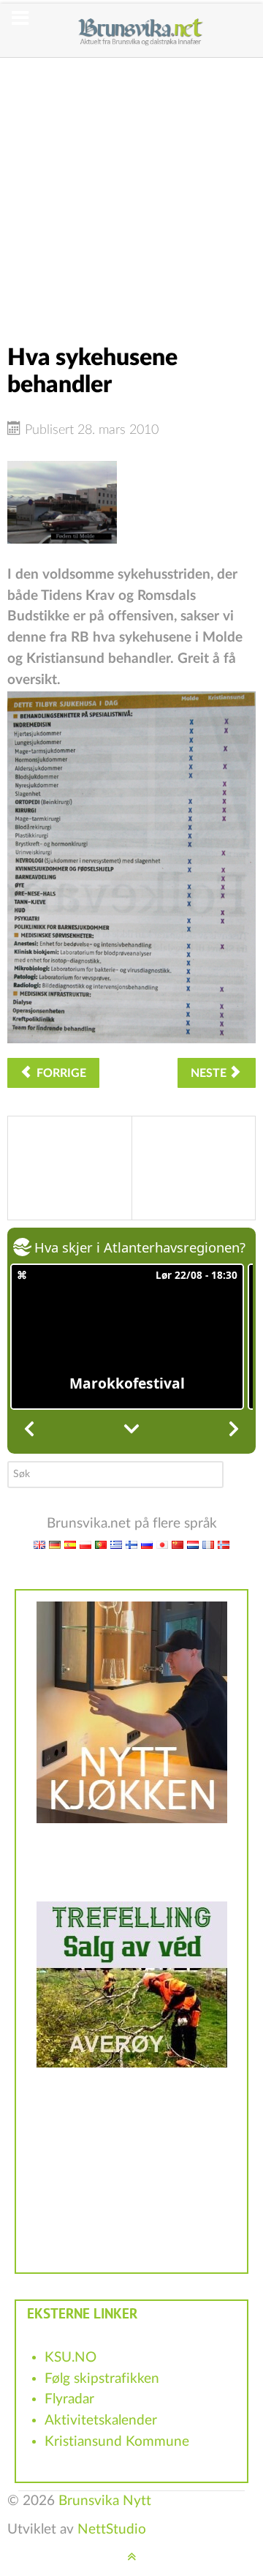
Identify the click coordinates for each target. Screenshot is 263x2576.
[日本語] (162, 1544)
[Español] (70, 1544)
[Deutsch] (55, 1544)
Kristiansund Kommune (117, 2442)
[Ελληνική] (116, 1544)
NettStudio (112, 2530)
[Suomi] (131, 1544)
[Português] (101, 1544)
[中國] (178, 1544)
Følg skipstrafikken (102, 2379)
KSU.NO (70, 2358)
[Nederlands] (193, 1544)
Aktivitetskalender (101, 2421)
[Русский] (147, 1544)
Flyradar (69, 2399)
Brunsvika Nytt (105, 2501)
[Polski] (85, 1544)
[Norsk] (224, 1544)
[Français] (208, 1544)
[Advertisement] (131, 189)
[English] (39, 1544)
